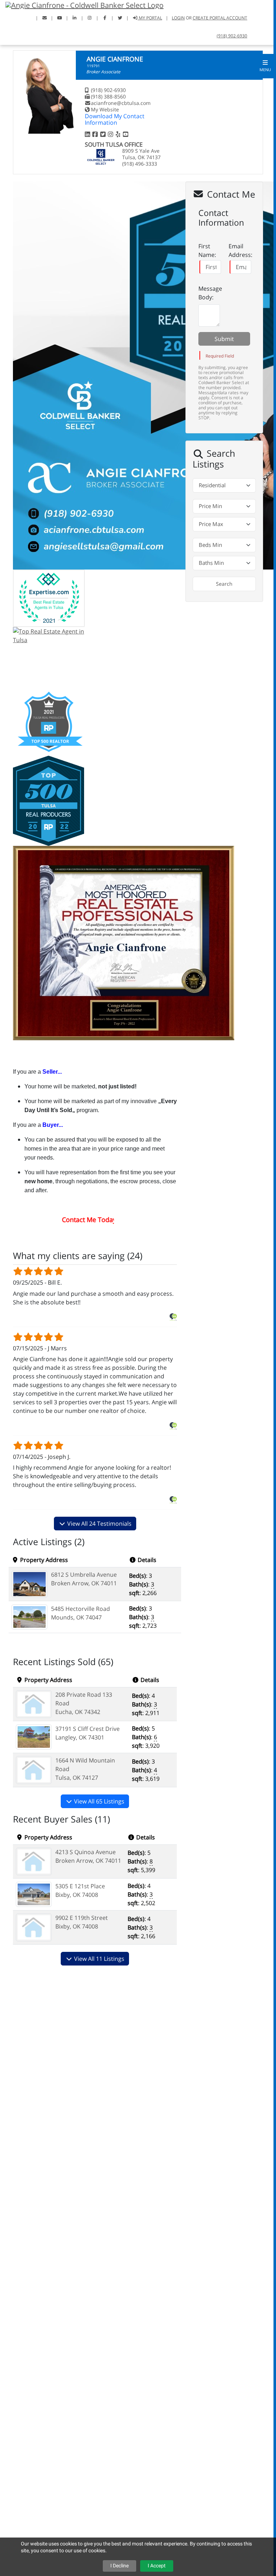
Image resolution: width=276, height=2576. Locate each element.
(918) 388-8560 (108, 96)
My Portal (150, 18)
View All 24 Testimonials (99, 1524)
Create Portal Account (220, 18)
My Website (105, 109)
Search (224, 584)
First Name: (207, 250)
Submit (224, 339)
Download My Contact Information (115, 119)
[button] (265, 66)
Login (178, 18)
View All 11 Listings (98, 1959)
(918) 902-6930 (232, 36)
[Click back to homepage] (82, 4)
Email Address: (240, 250)
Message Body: (210, 293)
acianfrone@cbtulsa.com (121, 103)
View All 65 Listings (98, 1801)
